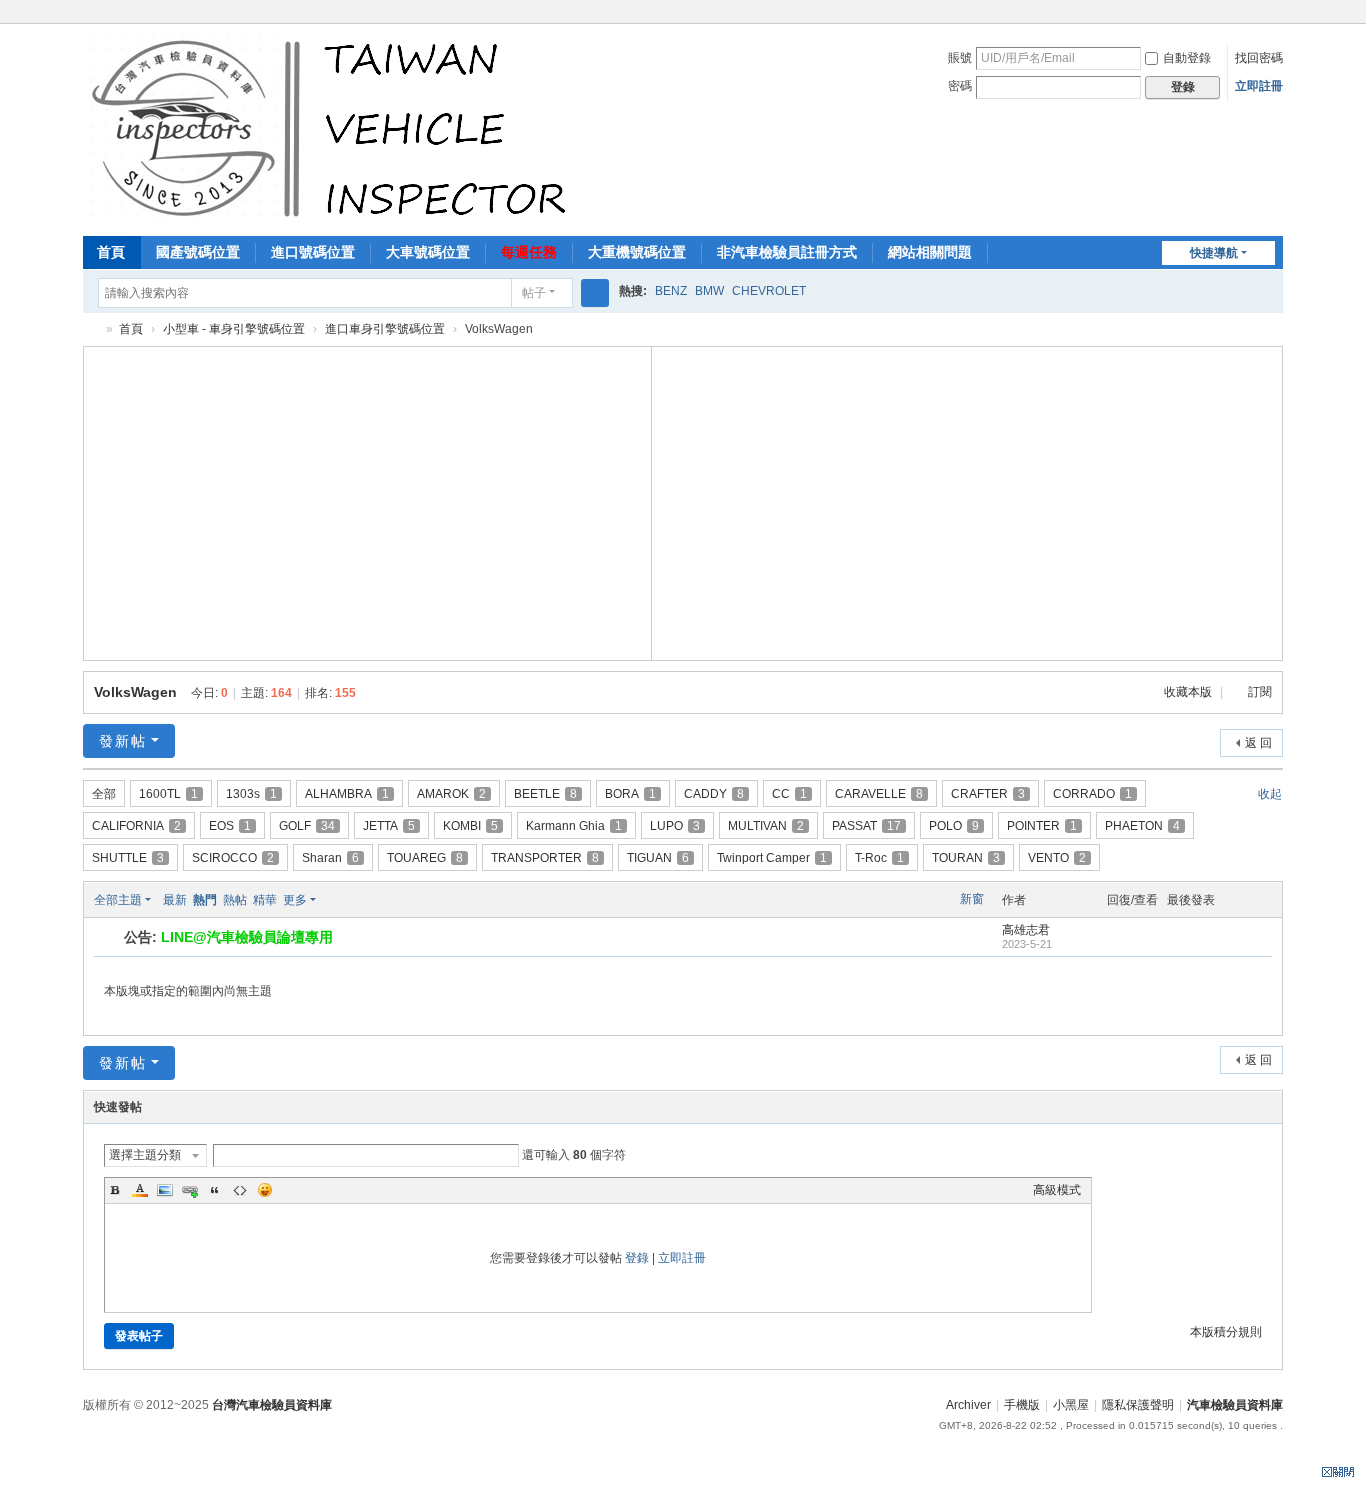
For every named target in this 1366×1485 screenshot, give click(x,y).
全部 (104, 794)
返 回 (1258, 743)
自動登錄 (1187, 58)
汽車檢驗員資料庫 (91, 329)
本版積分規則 (1226, 1332)
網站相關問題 (930, 252)
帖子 (534, 293)
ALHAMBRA (347, 794)
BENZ (671, 291)
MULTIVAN (766, 826)
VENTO (1057, 858)
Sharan (330, 858)
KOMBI (470, 826)
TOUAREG (425, 858)
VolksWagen (135, 692)
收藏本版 (1189, 692)
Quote (215, 1190)
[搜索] (595, 293)
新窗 (972, 899)
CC (789, 794)
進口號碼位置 (313, 252)
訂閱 (1260, 692)
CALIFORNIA (136, 826)
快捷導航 (1214, 253)
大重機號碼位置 (637, 252)
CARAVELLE (879, 794)
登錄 (637, 1258)
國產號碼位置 (198, 252)
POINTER (1042, 826)
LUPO (675, 826)
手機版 (1022, 1405)
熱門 (205, 900)
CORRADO (1092, 794)
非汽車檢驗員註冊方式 (787, 252)
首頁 (111, 252)
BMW (709, 291)
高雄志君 (1026, 930)
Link (190, 1190)
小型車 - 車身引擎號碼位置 (234, 329)
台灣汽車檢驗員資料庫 (272, 1405)
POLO (954, 826)
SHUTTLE (128, 858)
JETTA (389, 826)
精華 (265, 900)
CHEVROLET (769, 291)
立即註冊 (1259, 86)
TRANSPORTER (545, 858)
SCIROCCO (233, 858)
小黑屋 (1071, 1405)
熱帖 (235, 900)
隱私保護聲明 (1138, 1405)
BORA (630, 794)
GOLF (307, 826)
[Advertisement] (368, 501)
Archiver (968, 1405)
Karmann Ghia (574, 826)
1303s (251, 794)
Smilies (265, 1190)
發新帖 (123, 741)
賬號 (960, 58)
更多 (295, 900)
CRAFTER (988, 794)
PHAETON (1142, 826)
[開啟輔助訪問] (1278, 14)
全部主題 (118, 900)
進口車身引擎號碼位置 (385, 329)
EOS (230, 826)
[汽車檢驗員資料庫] (333, 128)
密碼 (960, 86)
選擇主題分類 (145, 1155)
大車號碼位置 (428, 252)
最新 (175, 900)
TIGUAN (658, 858)
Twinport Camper (772, 858)
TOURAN (966, 858)
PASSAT (866, 826)
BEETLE (545, 794)
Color (140, 1190)
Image (165, 1190)
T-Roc (879, 858)
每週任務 (529, 252)
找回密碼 (1259, 58)
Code (240, 1190)
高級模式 (1057, 1190)
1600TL (168, 794)
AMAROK (451, 794)
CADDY (714, 794)
